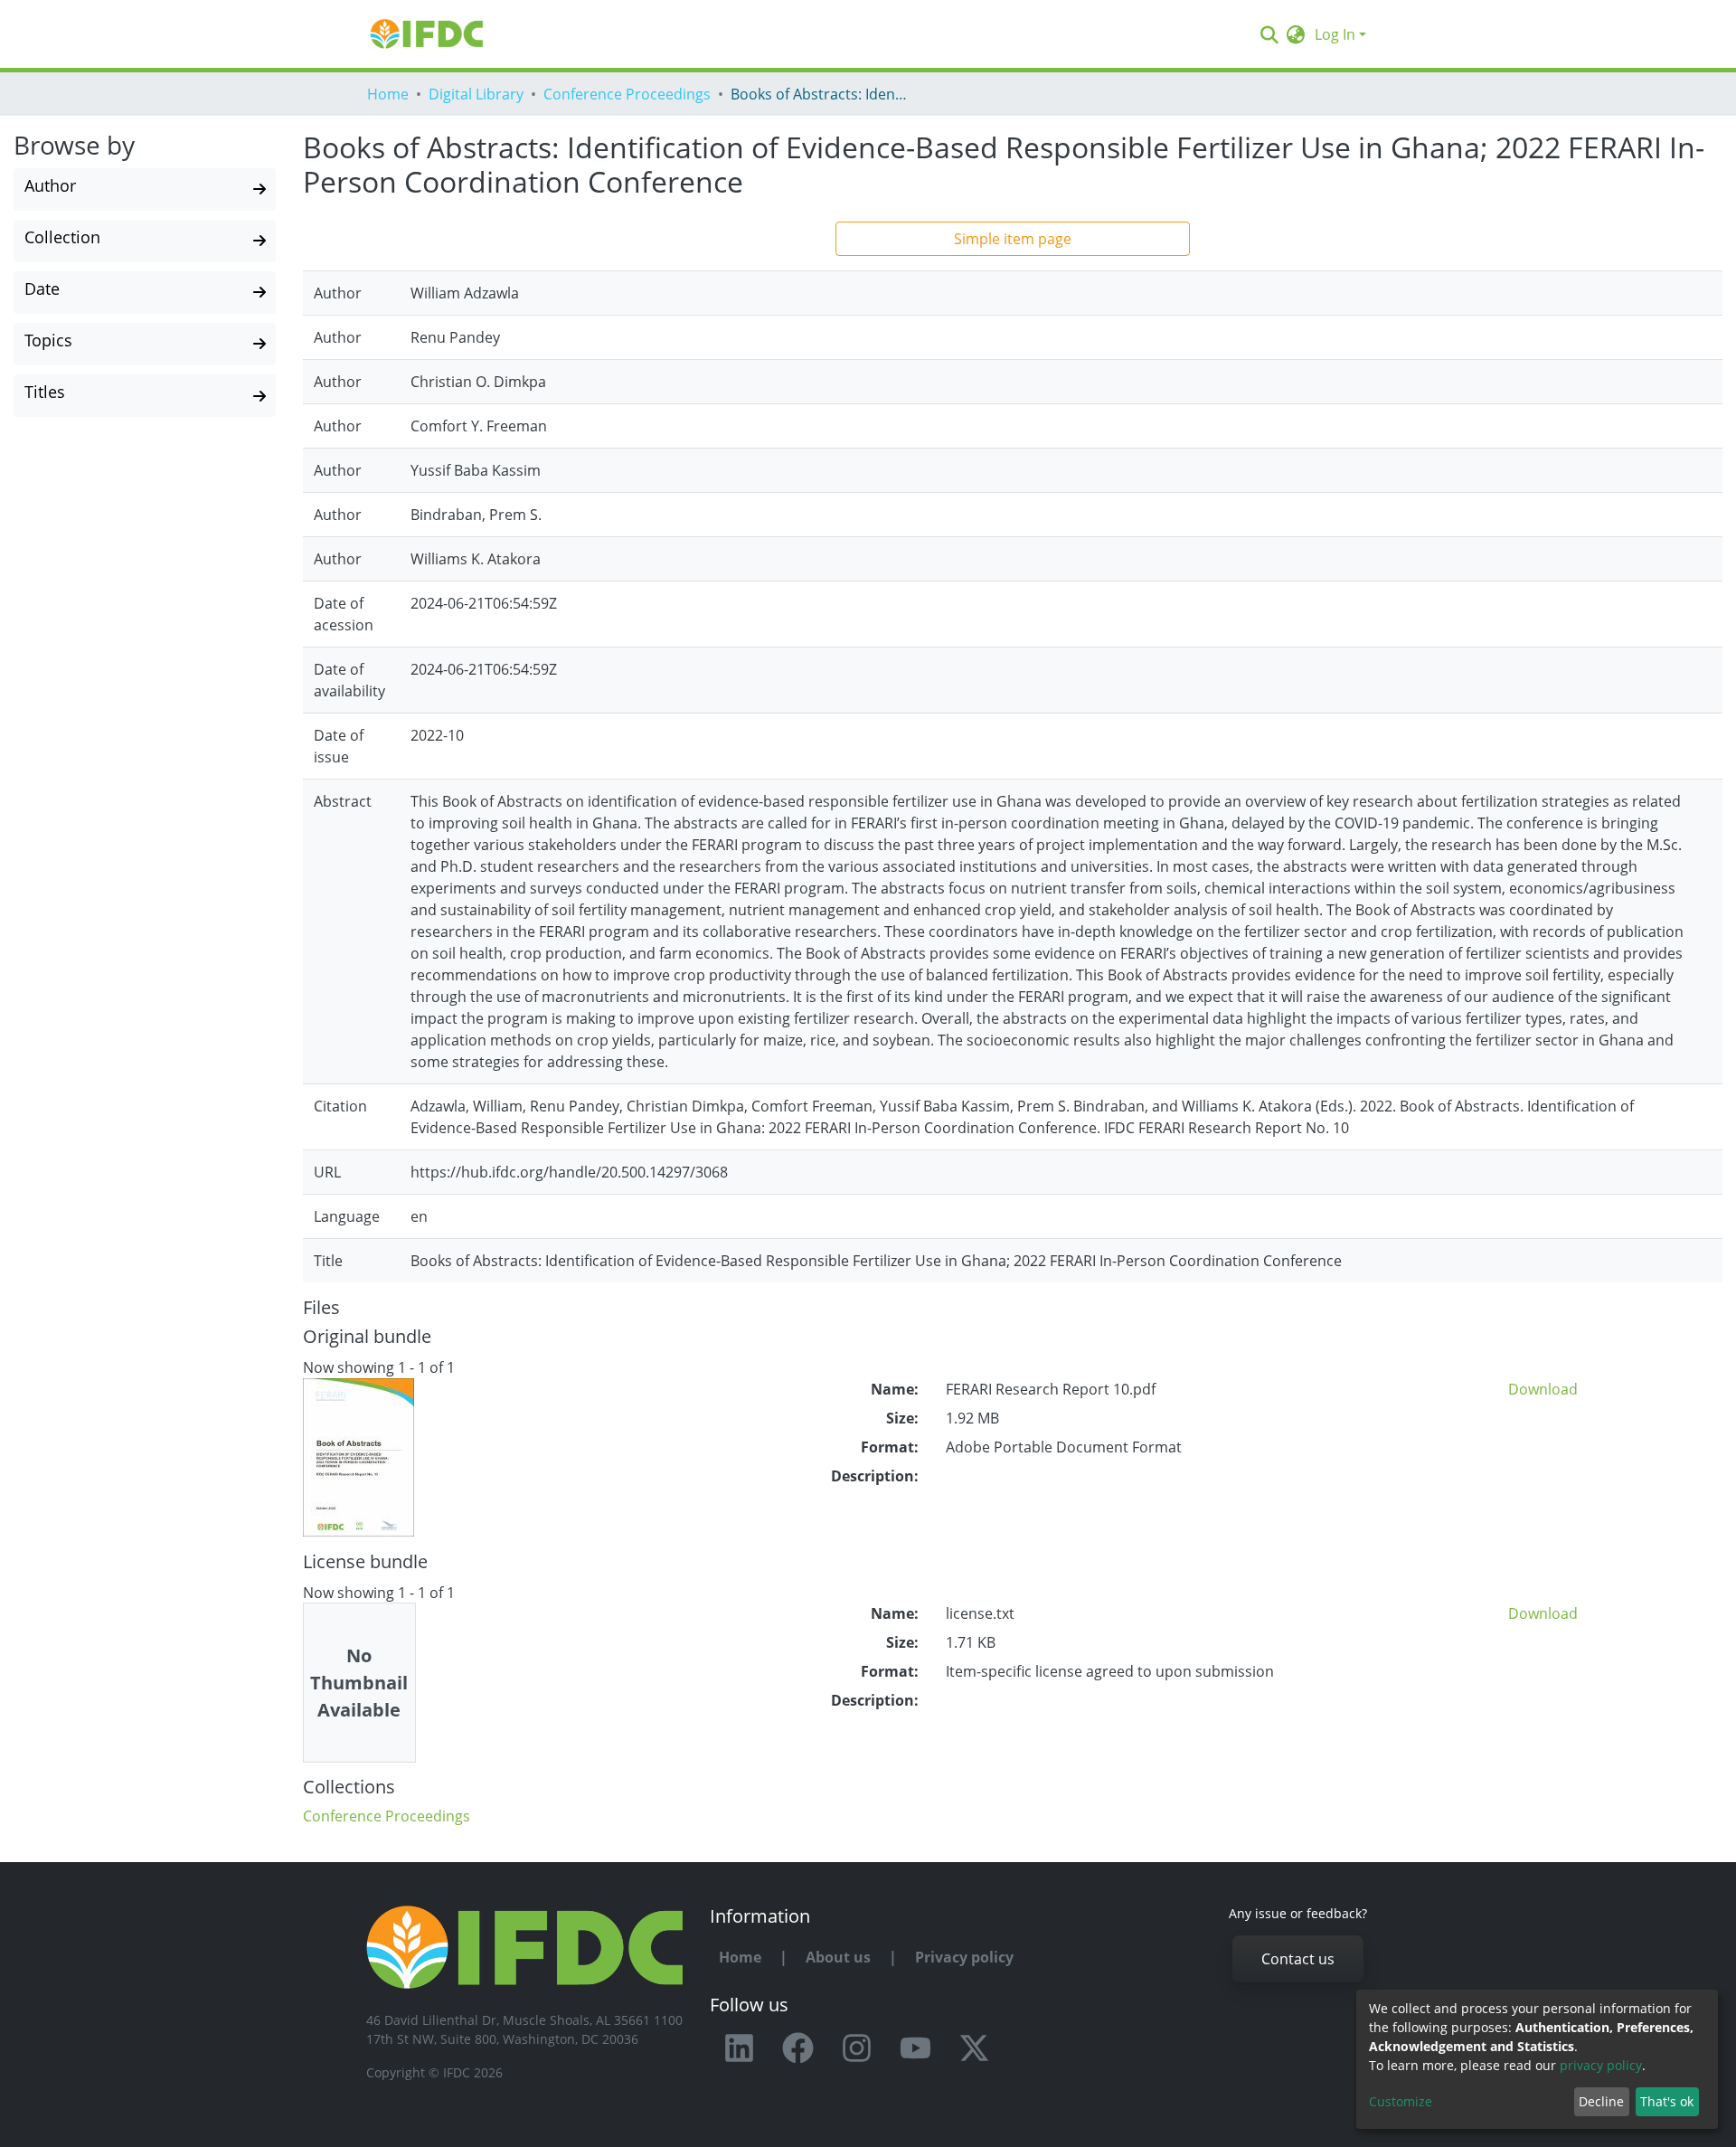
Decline (1601, 2101)
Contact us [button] (1298, 1959)
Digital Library (476, 94)
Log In (1335, 34)
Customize (1401, 2101)
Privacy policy (964, 1957)
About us (838, 1957)
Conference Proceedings (627, 94)
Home (388, 94)
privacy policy (1601, 2065)
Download (1543, 1389)
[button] (1296, 34)
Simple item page (1013, 239)
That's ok (1667, 2101)
